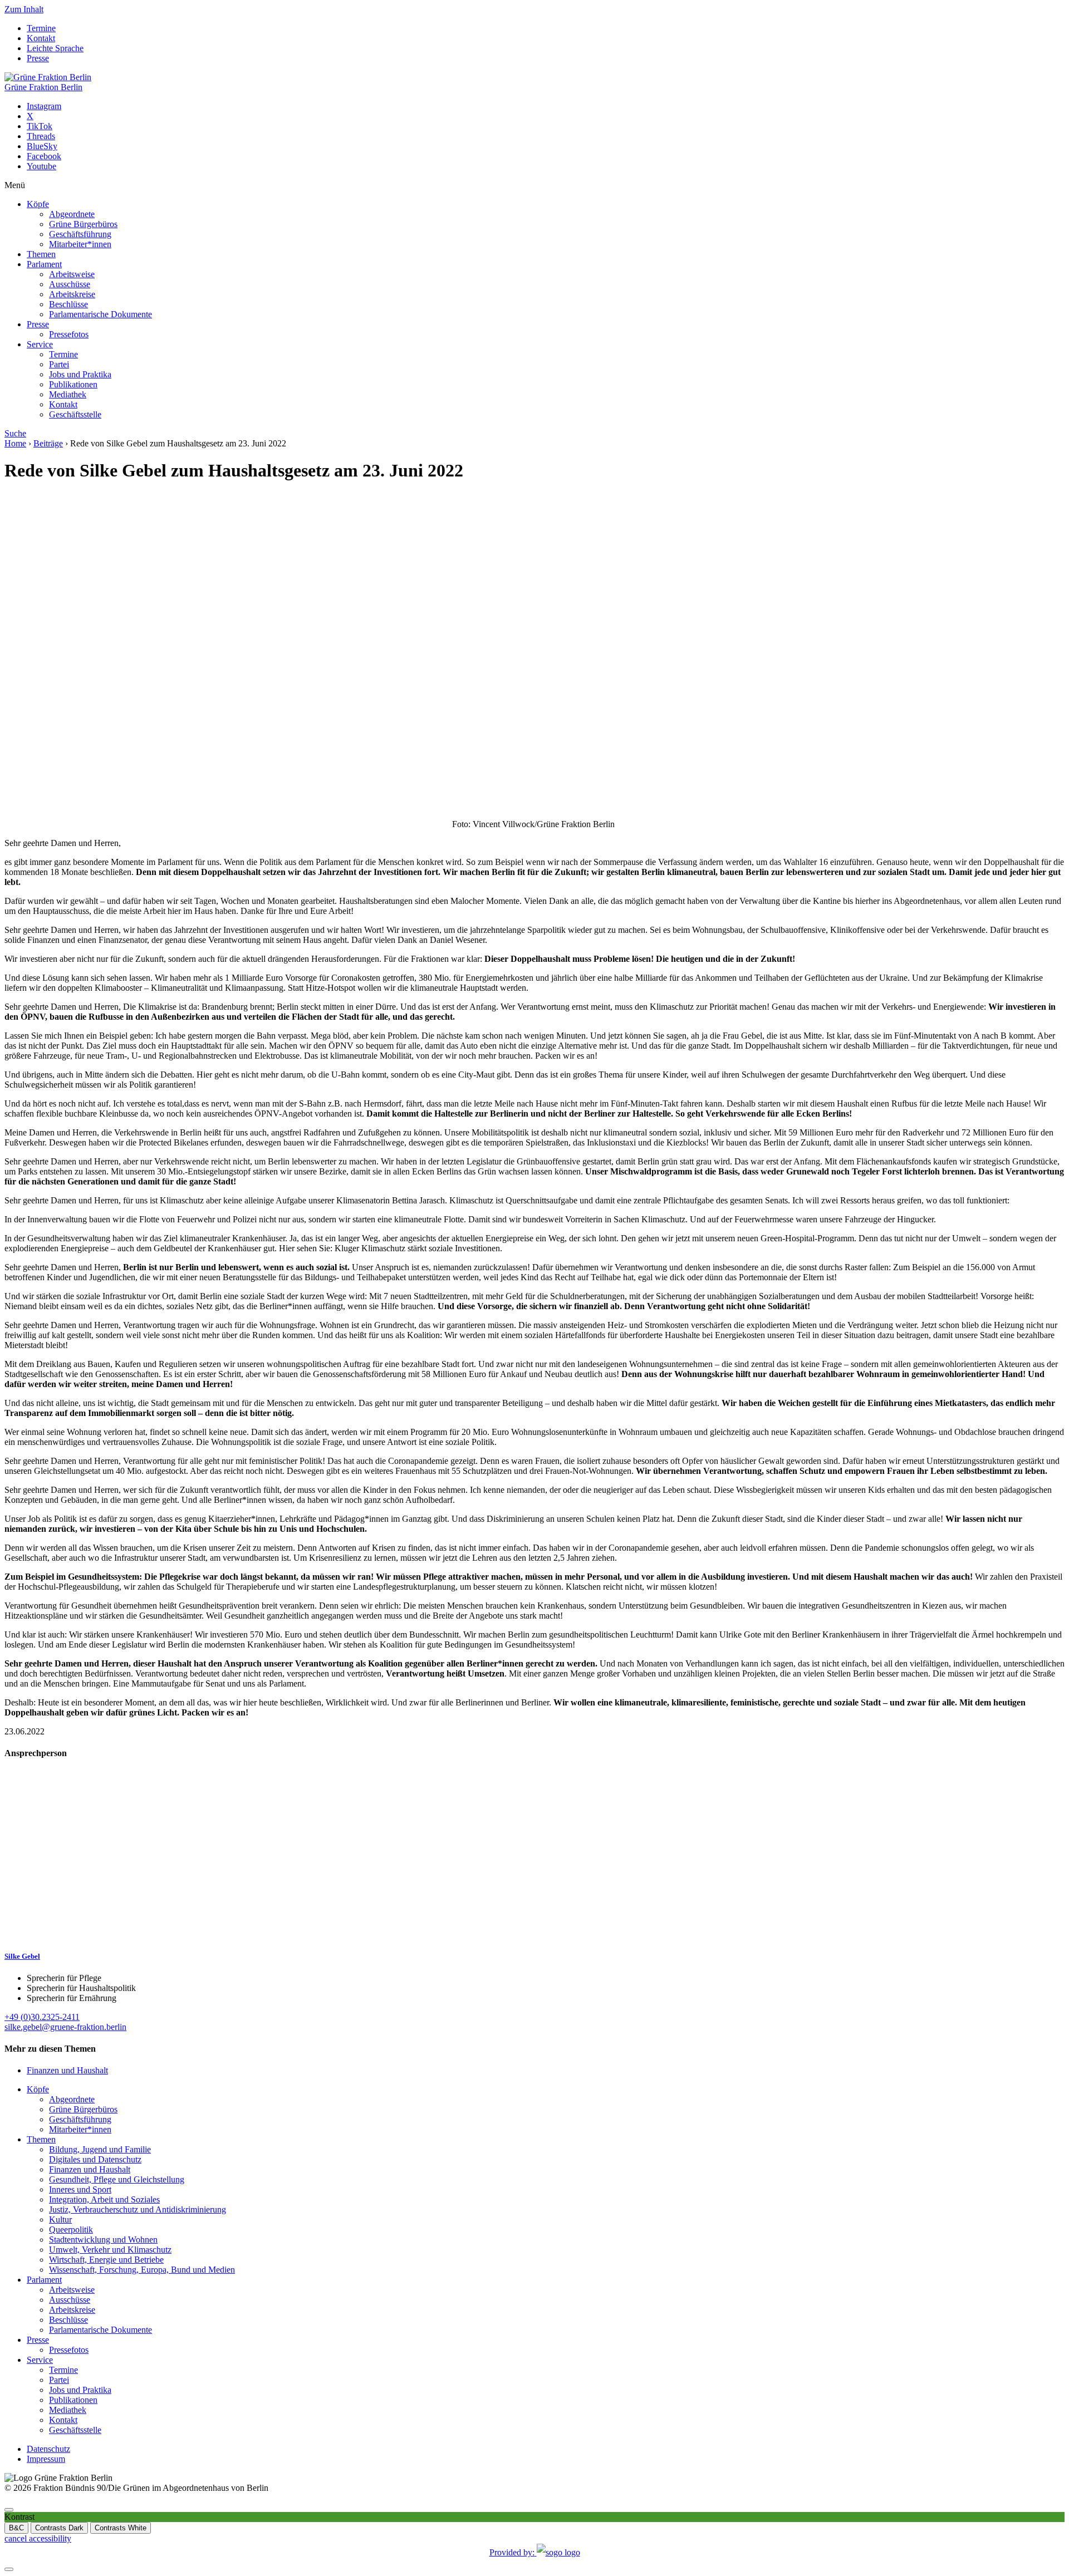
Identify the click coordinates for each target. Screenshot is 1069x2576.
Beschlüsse (68, 304)
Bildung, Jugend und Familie (100, 2149)
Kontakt (41, 38)
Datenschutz (48, 2449)
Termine (41, 28)
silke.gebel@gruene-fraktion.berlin (65, 2027)
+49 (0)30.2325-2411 (42, 2017)
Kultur (60, 2219)
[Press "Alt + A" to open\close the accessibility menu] (9, 2510)
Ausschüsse (70, 284)
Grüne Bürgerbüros (83, 224)
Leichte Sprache (55, 48)
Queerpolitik (71, 2230)
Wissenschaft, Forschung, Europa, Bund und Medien (142, 2270)
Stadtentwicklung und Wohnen (103, 2240)
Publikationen (73, 384)
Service (40, 344)
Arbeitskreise (72, 294)
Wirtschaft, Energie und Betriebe (106, 2260)
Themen (41, 254)
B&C (16, 2528)
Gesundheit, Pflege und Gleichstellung (117, 2179)
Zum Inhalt (24, 9)
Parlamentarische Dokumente (100, 314)
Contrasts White (121, 2528)
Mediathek (68, 394)
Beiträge (48, 443)
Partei (59, 364)
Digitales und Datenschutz (95, 2159)
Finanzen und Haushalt (67, 2070)
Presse (38, 58)
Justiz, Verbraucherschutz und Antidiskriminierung (138, 2209)
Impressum (46, 2459)
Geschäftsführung (80, 234)
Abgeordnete (72, 214)
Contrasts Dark (59, 2528)
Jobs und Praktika (80, 374)
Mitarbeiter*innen (80, 244)
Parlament (44, 264)
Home (15, 443)
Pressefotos (69, 334)
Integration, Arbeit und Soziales (104, 2199)
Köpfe (38, 204)
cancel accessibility (38, 2538)
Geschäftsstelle (75, 414)
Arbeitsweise (72, 274)
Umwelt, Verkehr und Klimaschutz (110, 2250)
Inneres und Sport (80, 2189)
